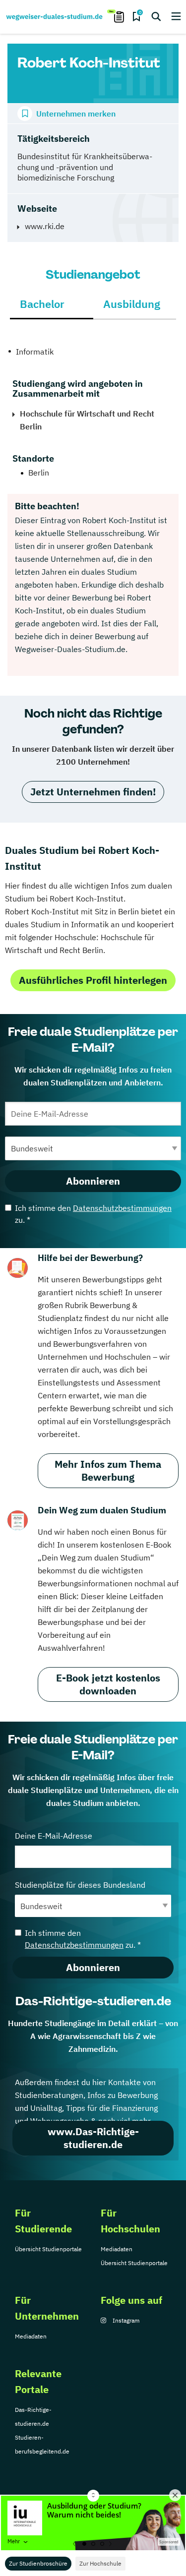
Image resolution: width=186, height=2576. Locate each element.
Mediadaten (117, 2249)
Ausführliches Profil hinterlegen (93, 980)
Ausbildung (132, 304)
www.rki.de (45, 226)
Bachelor (42, 304)
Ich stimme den (93, 1214)
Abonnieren (93, 1181)
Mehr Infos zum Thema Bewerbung (108, 1470)
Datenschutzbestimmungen (122, 1208)
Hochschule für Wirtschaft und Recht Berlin (87, 420)
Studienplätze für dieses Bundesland (80, 1885)
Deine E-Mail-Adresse (54, 1836)
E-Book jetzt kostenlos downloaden (108, 1684)
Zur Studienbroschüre (38, 2563)
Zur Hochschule (100, 2563)
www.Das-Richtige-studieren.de (93, 2138)
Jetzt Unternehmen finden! (93, 792)
